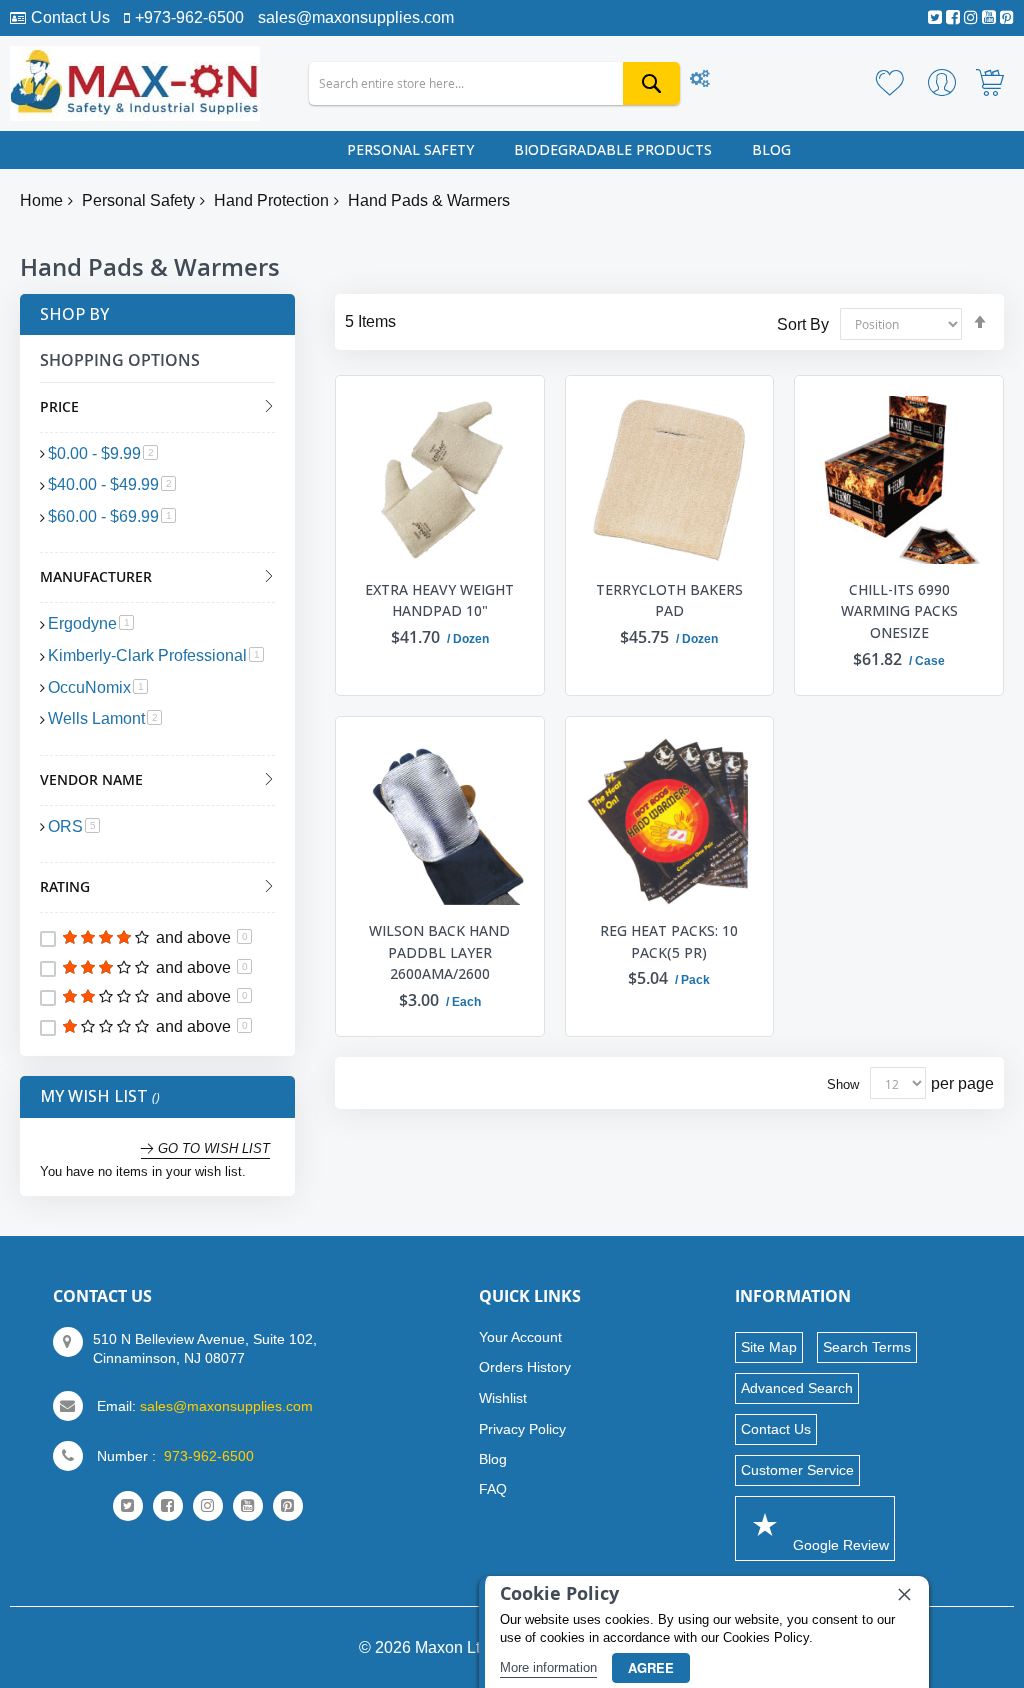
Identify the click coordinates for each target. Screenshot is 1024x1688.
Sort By (803, 323)
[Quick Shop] (507, 364)
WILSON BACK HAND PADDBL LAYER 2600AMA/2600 (439, 952)
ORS (74, 826)
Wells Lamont (105, 718)
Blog (493, 1459)
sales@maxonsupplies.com (356, 17)
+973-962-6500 (189, 17)
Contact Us (70, 17)
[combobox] (495, 83)
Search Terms (867, 1347)
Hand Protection (271, 200)
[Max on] (135, 83)
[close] (904, 1594)
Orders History (525, 1367)
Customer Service (797, 1470)
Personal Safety (138, 200)
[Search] (651, 83)
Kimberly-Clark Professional (156, 655)
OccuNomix (98, 687)
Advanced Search (797, 1388)
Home (41, 200)
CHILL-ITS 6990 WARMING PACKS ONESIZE (899, 611)
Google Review (839, 1545)
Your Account (520, 1337)
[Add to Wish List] (507, 405)
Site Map (769, 1347)
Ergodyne (91, 623)
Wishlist (503, 1398)
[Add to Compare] (507, 446)
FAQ (493, 1489)
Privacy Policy (522, 1429)
